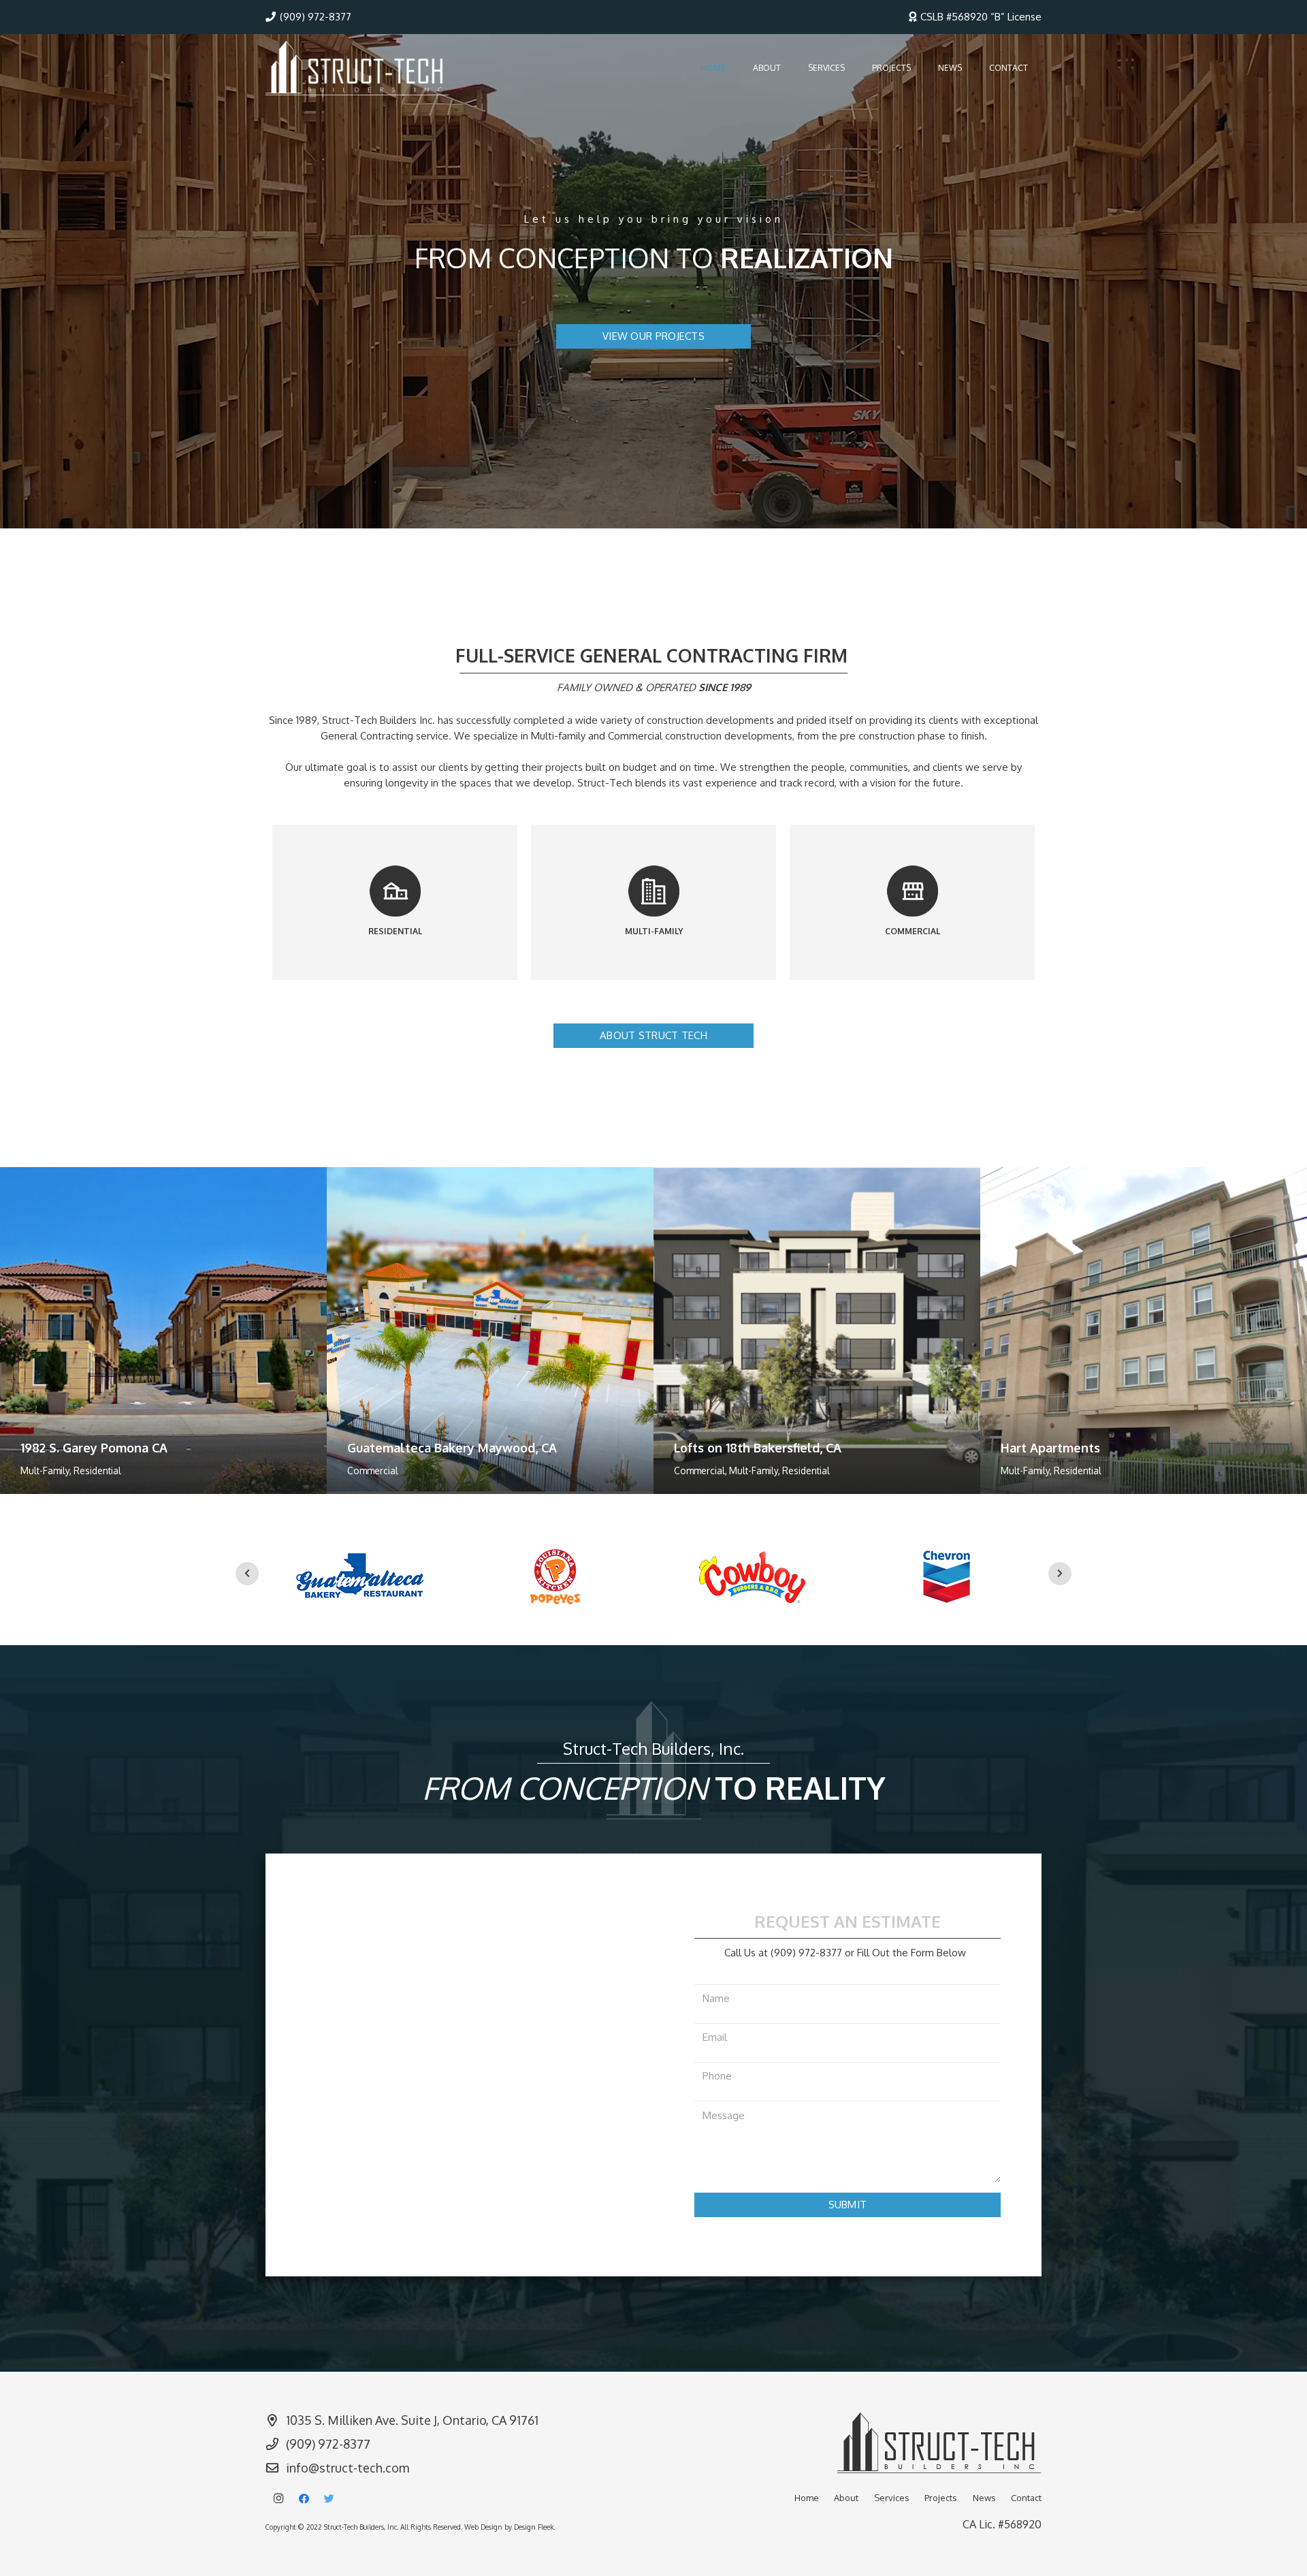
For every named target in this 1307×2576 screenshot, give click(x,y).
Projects (941, 2498)
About (846, 2498)
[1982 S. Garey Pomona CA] (163, 1331)
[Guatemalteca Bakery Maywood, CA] (490, 1331)
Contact (1026, 2498)
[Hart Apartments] (1144, 1331)
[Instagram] (278, 2499)
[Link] (357, 68)
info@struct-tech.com (348, 2468)
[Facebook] (304, 2499)
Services (892, 2498)
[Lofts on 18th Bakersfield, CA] (817, 1331)
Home (807, 2498)
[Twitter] (329, 2499)
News (984, 2498)
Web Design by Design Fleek (509, 2527)
